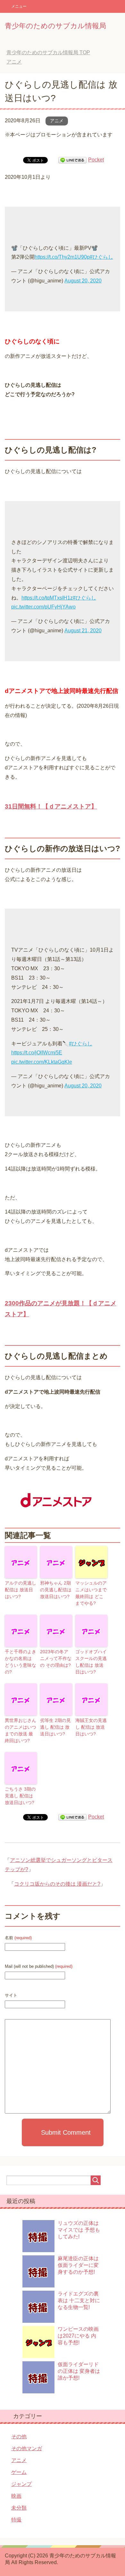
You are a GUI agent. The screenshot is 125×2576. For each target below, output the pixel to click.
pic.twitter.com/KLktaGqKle (42, 1062)
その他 (19, 2437)
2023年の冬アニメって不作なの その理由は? (56, 1658)
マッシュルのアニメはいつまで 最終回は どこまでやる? (91, 1593)
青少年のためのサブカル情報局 (55, 26)
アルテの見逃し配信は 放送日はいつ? (21, 1590)
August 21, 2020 (83, 631)
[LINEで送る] (72, 160)
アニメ (57, 121)
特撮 (16, 2520)
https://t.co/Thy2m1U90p (62, 257)
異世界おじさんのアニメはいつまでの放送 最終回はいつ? (21, 1730)
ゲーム (19, 2472)
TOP (48, 52)
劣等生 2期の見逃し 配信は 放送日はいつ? (55, 1727)
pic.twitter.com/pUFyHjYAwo (43, 607)
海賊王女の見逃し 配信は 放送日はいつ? (91, 1727)
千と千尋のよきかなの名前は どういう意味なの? (21, 1662)
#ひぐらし (101, 257)
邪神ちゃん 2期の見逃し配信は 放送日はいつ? (56, 1590)
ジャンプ (21, 2484)
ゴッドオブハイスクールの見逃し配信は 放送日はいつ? (91, 1662)
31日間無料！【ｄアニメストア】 (51, 806)
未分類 (19, 2508)
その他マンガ (27, 2448)
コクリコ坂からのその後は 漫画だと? (57, 1884)
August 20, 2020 (83, 281)
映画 (16, 2496)
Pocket (96, 160)
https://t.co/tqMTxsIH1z (47, 598)
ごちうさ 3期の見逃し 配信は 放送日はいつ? (20, 1796)
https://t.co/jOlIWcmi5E (37, 1053)
